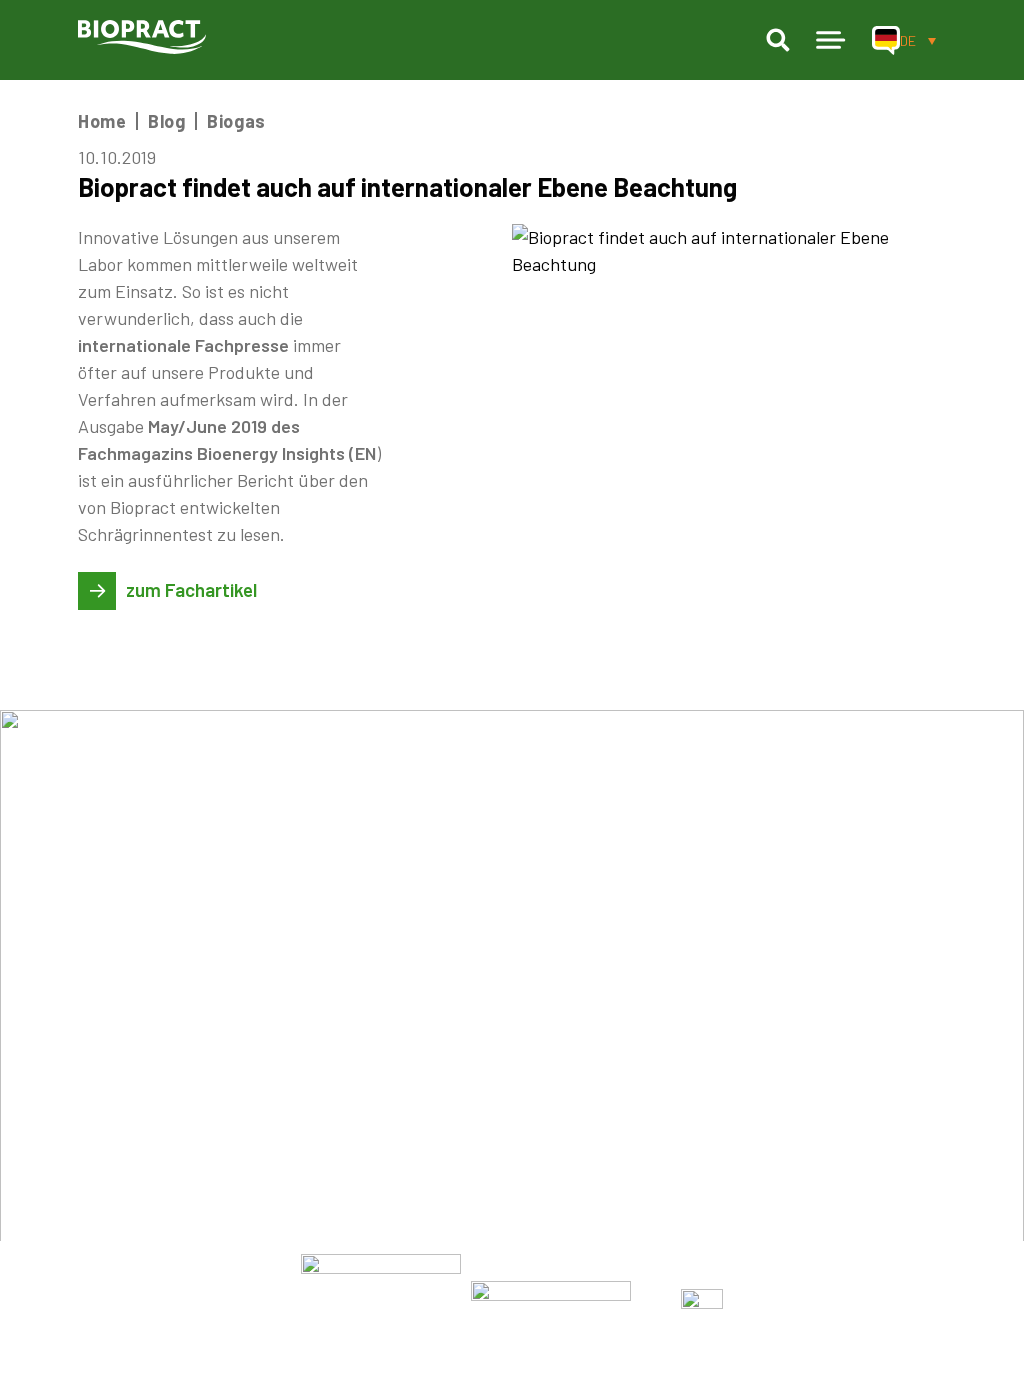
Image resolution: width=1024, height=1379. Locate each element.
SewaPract (122, 1083)
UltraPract (122, 940)
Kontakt (478, 1140)
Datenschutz (669, 997)
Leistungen (247, 909)
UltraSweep (126, 1026)
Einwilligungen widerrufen (724, 1111)
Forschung (239, 1040)
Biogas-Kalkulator (267, 997)
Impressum (662, 940)
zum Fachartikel (191, 589)
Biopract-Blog (502, 1083)
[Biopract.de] (142, 37)
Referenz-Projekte (521, 997)
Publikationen (501, 1054)
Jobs (465, 969)
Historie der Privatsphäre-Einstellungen (781, 1083)
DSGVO (645, 1026)
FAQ (461, 1111)
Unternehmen (501, 940)
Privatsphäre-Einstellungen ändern (762, 1054)
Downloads (489, 1026)
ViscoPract (123, 997)
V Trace (109, 1054)
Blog (166, 121)
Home (102, 121)
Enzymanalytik (253, 969)
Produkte (120, 909)
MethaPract (126, 969)
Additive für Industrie (284, 1097)
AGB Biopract (672, 969)
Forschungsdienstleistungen (310, 940)
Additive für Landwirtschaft (310, 1068)
